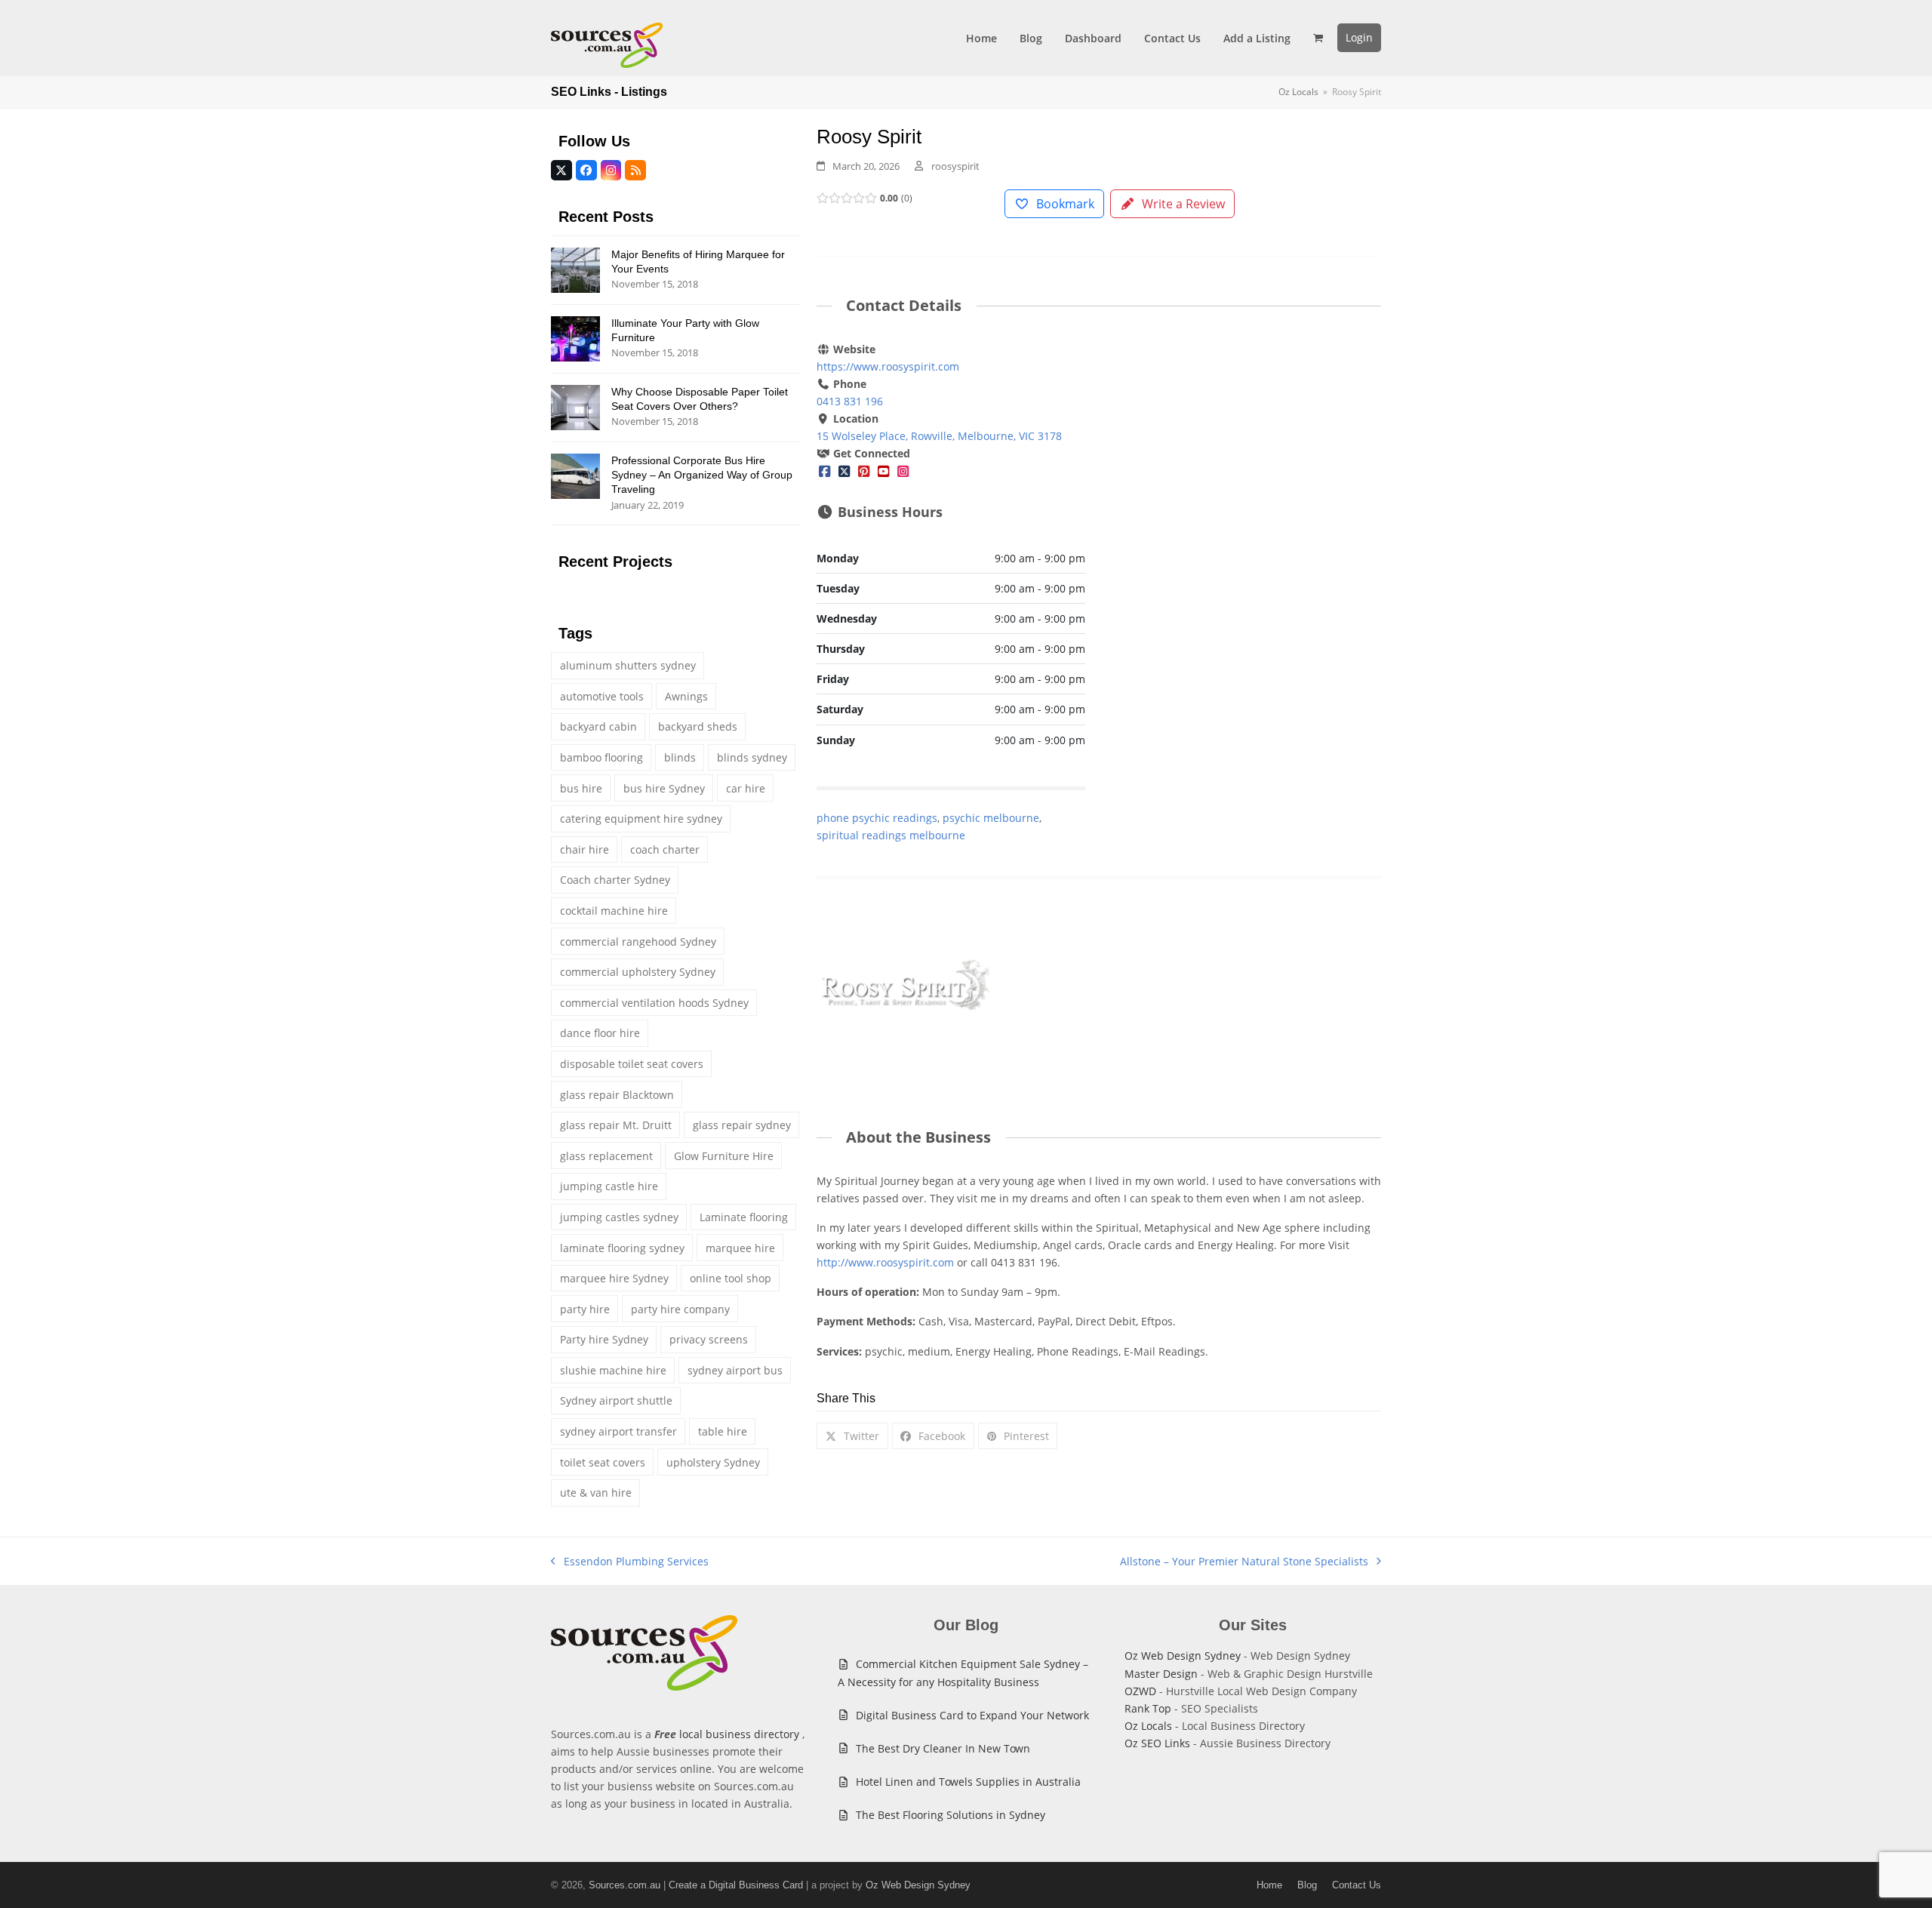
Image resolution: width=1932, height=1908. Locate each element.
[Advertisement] (1247, 452)
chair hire (585, 849)
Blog (1307, 1885)
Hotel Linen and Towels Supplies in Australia (968, 1782)
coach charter (665, 849)
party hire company (680, 1309)
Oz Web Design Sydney (1183, 1656)
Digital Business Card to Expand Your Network (972, 1715)
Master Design (1161, 1674)
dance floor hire (600, 1033)
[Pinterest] (864, 471)
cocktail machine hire (614, 911)
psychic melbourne (991, 818)
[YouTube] (884, 471)
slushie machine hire (613, 1370)
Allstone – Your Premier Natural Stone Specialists (1244, 1562)
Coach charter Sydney (615, 880)
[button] (1318, 38)
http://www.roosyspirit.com (885, 1262)
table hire (723, 1431)
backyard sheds (698, 726)
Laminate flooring (744, 1217)
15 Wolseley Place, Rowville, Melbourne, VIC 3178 (939, 436)
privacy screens (709, 1339)
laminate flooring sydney (622, 1248)
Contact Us (1357, 1885)
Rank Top (1148, 1708)
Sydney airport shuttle (616, 1400)
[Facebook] (825, 471)
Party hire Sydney (604, 1339)
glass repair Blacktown (617, 1095)
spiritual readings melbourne (891, 835)
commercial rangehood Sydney (638, 942)
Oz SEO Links (1157, 1743)
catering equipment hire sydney (641, 819)
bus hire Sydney (664, 788)
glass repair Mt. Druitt (616, 1125)
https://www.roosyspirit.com (888, 366)
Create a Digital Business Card (736, 1885)
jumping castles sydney (619, 1217)
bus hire (581, 788)
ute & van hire (596, 1493)
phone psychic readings (877, 818)
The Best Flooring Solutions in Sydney (951, 1815)
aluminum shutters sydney (628, 665)
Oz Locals (1148, 1726)
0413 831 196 (850, 401)
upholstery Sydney (713, 1462)
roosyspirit (955, 166)
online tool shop (731, 1278)
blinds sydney (752, 757)
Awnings (686, 696)
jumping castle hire (609, 1186)
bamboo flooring (601, 757)
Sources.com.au (625, 1885)
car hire (746, 788)
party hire (585, 1309)
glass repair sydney (742, 1125)
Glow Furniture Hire (724, 1156)
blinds (680, 757)
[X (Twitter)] (844, 471)
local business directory (739, 1734)
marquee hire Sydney (614, 1278)
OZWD (1140, 1691)
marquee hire (740, 1248)
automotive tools (602, 696)
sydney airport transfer (618, 1431)
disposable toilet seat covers (632, 1064)
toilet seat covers (603, 1462)
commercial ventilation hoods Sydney (654, 1003)
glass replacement (606, 1156)
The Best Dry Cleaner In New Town (943, 1748)
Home (1269, 1885)
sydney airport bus (735, 1370)
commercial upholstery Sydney (638, 972)
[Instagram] (903, 471)
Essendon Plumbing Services (630, 1562)
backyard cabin (598, 726)
